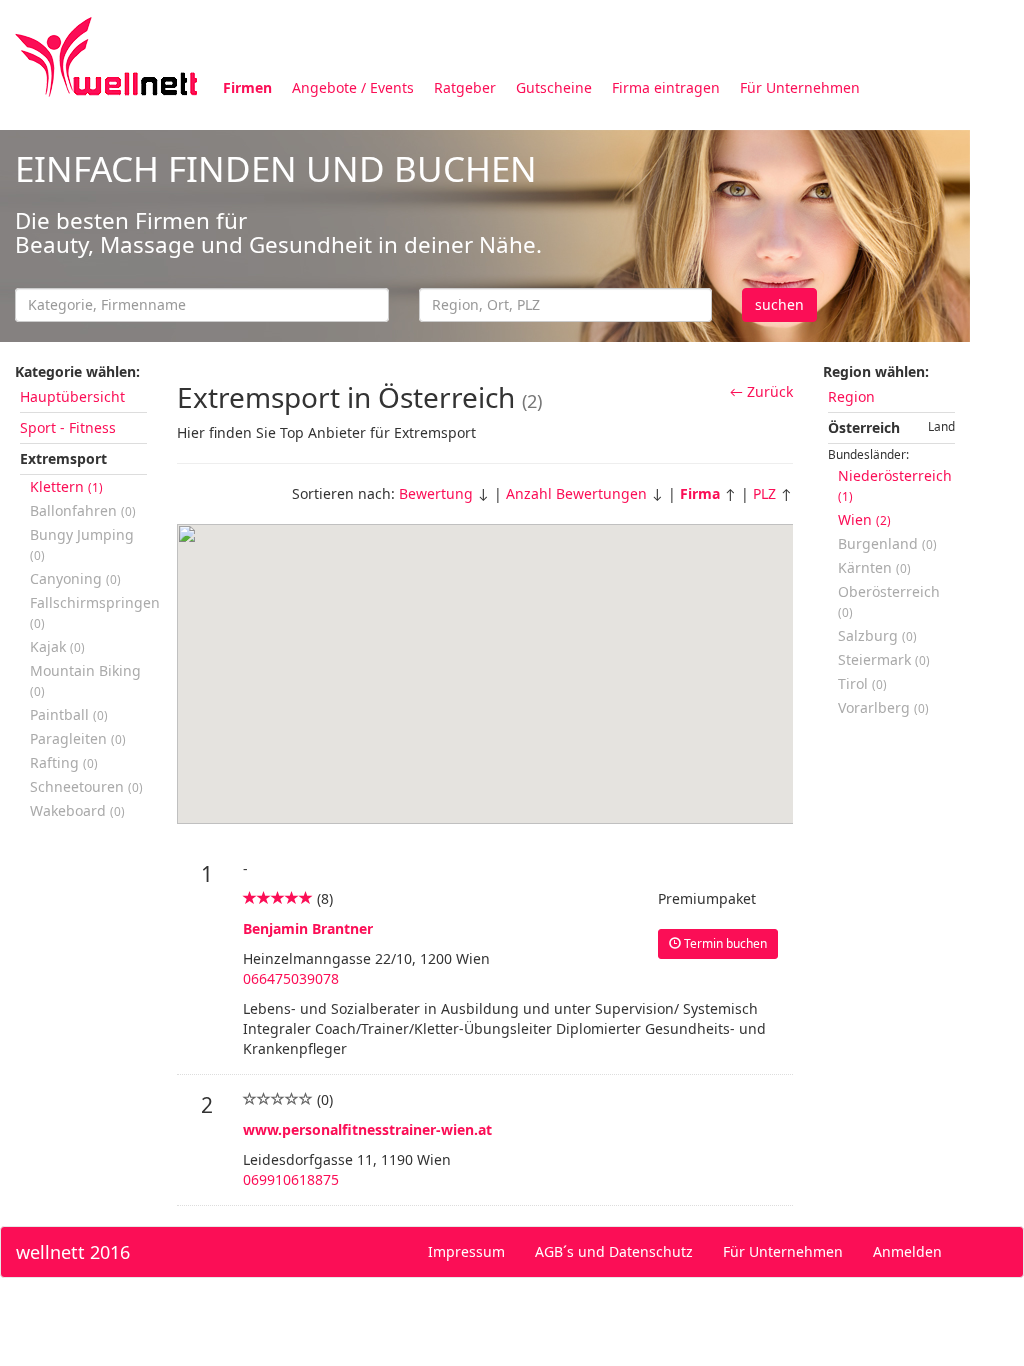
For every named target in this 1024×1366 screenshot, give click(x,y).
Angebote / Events (353, 87)
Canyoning (75, 578)
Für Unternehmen (800, 87)
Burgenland (887, 543)
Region (851, 396)
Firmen (247, 87)
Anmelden (907, 1251)
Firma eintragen (666, 87)
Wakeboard (77, 810)
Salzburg (877, 635)
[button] (524, 590)
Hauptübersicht (72, 396)
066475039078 (291, 978)
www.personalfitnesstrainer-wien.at (367, 1129)
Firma (700, 493)
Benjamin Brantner (308, 928)
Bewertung (436, 493)
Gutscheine (554, 87)
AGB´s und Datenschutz (614, 1251)
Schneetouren (86, 786)
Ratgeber (465, 87)
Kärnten (874, 567)
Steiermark (884, 659)
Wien (864, 519)
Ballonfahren (83, 510)
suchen (779, 304)
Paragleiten (78, 738)
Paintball (69, 714)
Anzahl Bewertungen (576, 493)
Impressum (466, 1251)
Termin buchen (724, 943)
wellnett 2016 (73, 1252)
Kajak (57, 646)
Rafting (64, 762)
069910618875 (291, 1179)
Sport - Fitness (68, 427)
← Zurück (761, 391)
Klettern (66, 486)
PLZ (764, 493)
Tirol (862, 683)
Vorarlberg (883, 707)
